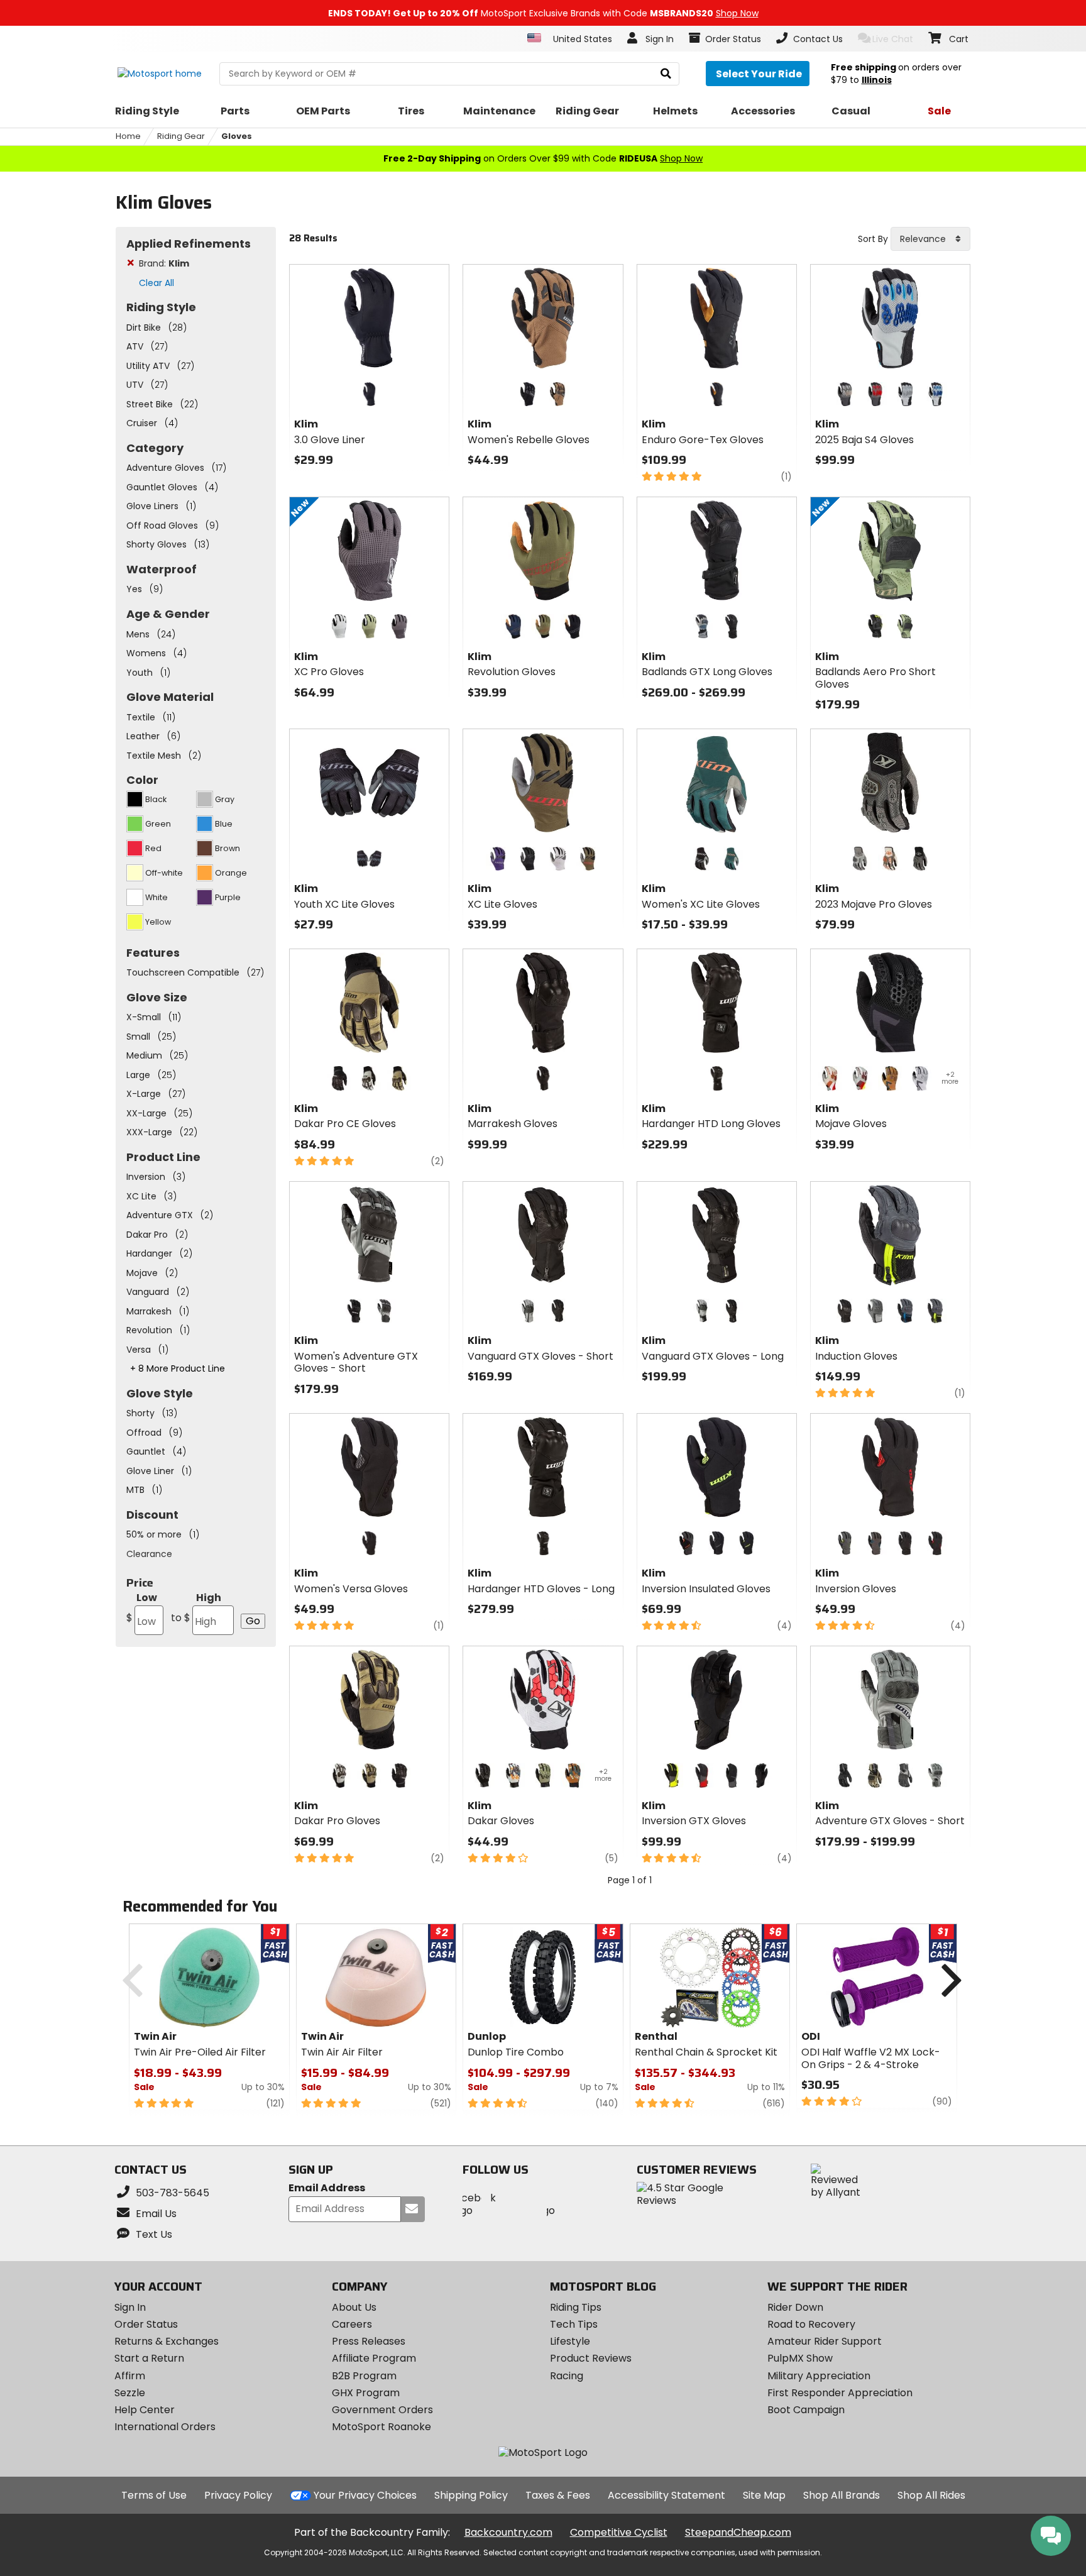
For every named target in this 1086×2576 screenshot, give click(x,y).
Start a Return (149, 2358)
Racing (567, 2376)
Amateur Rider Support (825, 2341)
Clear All (156, 283)
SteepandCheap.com (738, 2532)
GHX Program (366, 2393)
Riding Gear (181, 136)
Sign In (130, 2307)
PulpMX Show (800, 2358)
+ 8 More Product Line (178, 1368)
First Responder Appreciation (840, 2393)
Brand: (164, 263)
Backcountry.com (508, 2532)
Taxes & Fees (558, 2495)
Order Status (146, 2324)
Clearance (149, 1554)
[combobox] (930, 239)
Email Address (327, 2188)
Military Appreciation (819, 2376)
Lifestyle (570, 2341)
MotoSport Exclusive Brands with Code (543, 13)
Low (142, 1608)
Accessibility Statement (666, 2495)
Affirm (130, 2376)
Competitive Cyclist (619, 2532)
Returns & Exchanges (167, 2341)
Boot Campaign (806, 2410)
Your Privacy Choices (365, 2495)
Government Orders (382, 2410)
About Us (354, 2307)
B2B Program (364, 2376)
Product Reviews (591, 2358)
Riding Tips (576, 2307)
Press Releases (369, 2341)
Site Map (764, 2495)
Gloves (237, 136)
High (196, 1608)
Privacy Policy (238, 2495)
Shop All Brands (842, 2495)
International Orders (165, 2427)
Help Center (145, 2410)
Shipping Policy (471, 2495)
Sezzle (130, 2393)
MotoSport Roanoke (381, 2427)
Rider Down (795, 2307)
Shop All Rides (931, 2495)
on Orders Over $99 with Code (543, 158)
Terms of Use (154, 2495)
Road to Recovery (811, 2324)
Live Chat (893, 39)
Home (128, 136)
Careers (352, 2324)
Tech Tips (574, 2324)
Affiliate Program (374, 2358)
